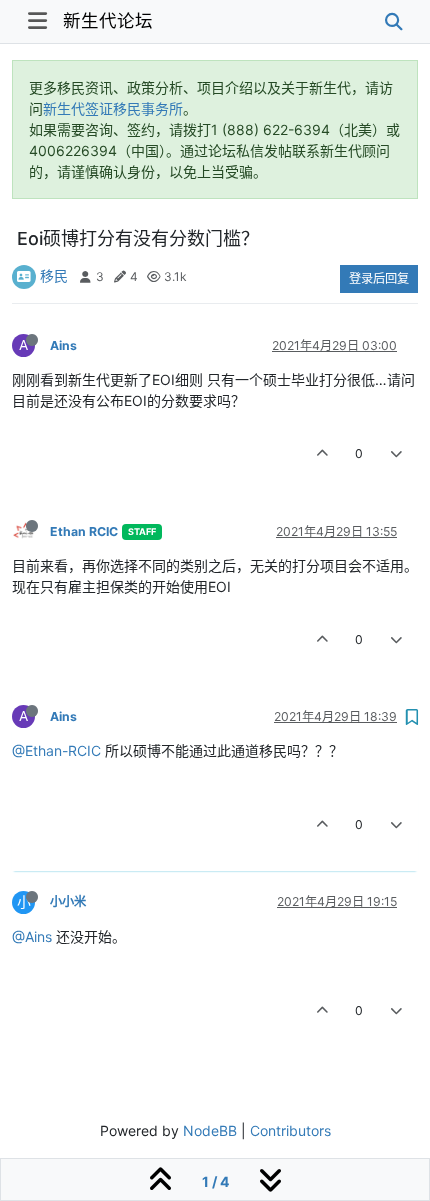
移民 (54, 275)
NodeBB (210, 1130)
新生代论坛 (108, 20)
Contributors (290, 1130)
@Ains (32, 936)
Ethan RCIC (84, 531)
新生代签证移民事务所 (113, 108)
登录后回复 (379, 278)
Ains (63, 345)
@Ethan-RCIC (56, 750)
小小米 (68, 901)
